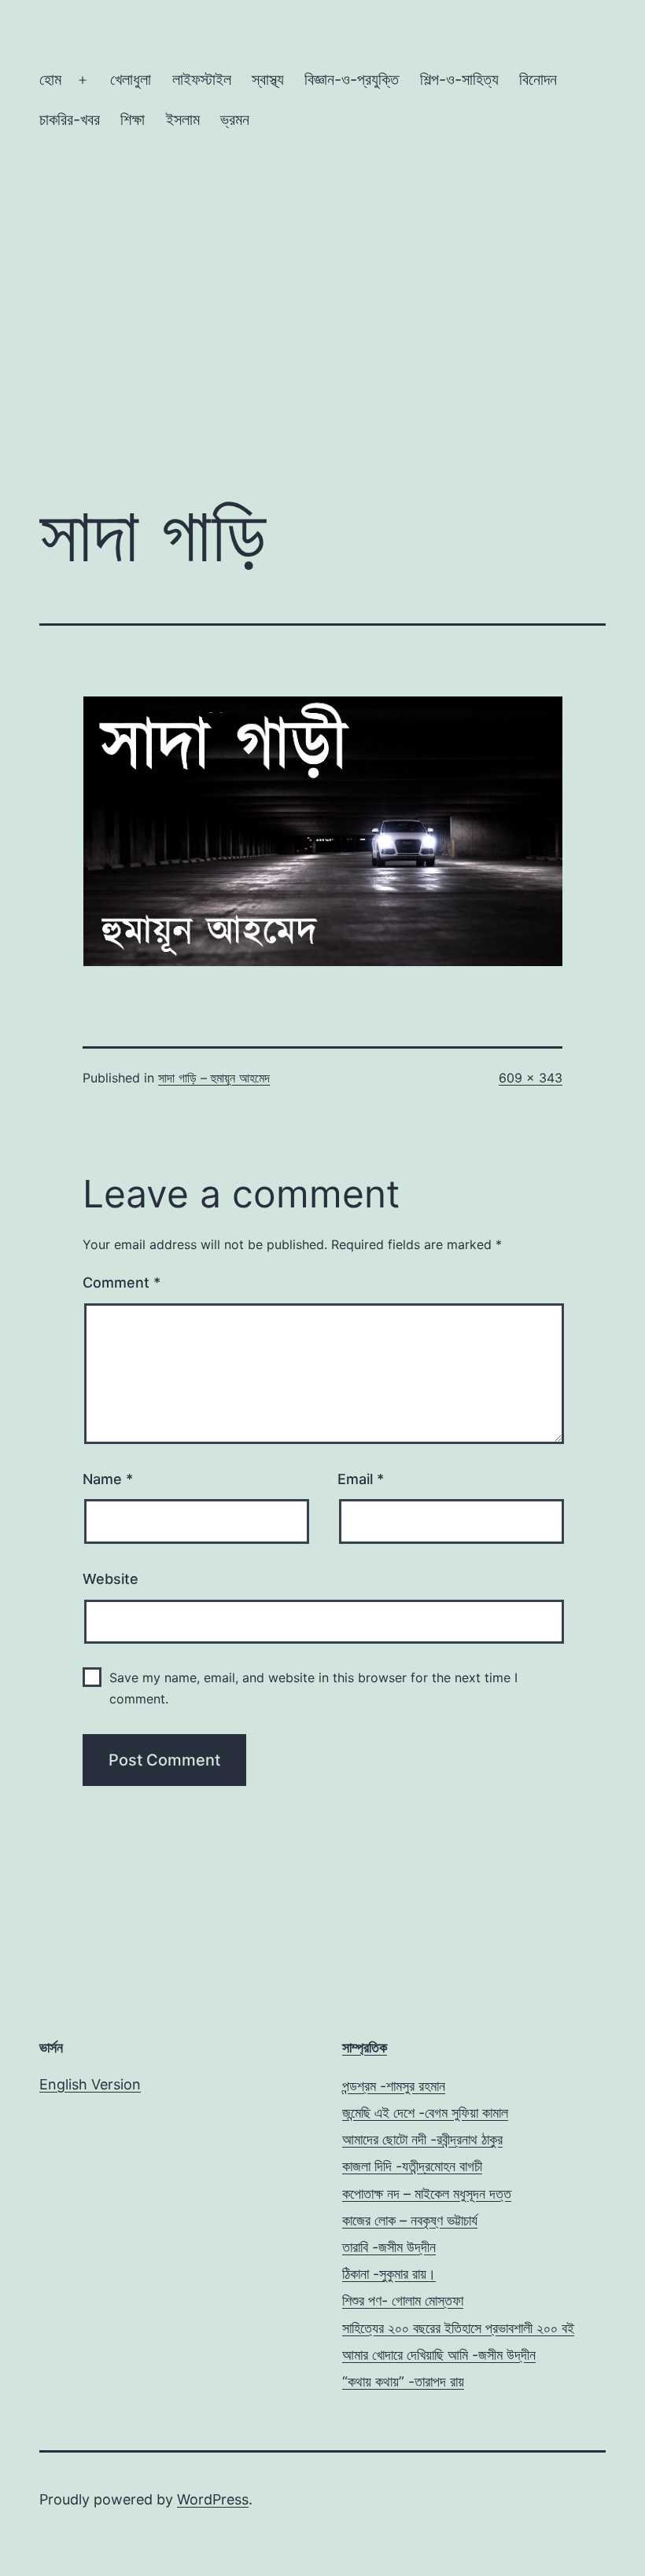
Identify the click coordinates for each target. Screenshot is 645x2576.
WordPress (213, 2499)
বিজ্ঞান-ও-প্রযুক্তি (352, 79)
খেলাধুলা (131, 79)
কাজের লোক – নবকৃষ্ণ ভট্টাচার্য (410, 2220)
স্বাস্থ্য (268, 79)
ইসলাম (183, 119)
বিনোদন (538, 79)
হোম (50, 79)
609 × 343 (531, 1078)
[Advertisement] (322, 351)
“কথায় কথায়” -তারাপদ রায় (403, 2381)
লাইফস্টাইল (202, 79)
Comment (122, 1282)
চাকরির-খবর (70, 119)
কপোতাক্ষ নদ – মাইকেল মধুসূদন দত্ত (427, 2194)
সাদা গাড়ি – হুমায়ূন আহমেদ (214, 1078)
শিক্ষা (133, 119)
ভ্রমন (235, 119)
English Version (90, 2084)
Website (111, 1579)
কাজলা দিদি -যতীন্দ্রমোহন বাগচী (412, 2166)
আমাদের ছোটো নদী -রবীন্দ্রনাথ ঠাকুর (422, 2139)
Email (361, 1479)
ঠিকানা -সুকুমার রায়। (389, 2274)
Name (108, 1479)
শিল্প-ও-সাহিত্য (459, 79)
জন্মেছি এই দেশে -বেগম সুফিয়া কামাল (425, 2113)
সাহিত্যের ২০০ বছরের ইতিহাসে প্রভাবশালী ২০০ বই (458, 2328)
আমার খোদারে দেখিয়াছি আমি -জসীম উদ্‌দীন (439, 2355)
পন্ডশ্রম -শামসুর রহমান (394, 2086)
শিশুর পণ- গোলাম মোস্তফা (403, 2300)
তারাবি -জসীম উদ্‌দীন (389, 2247)
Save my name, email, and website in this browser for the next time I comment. (313, 1688)
